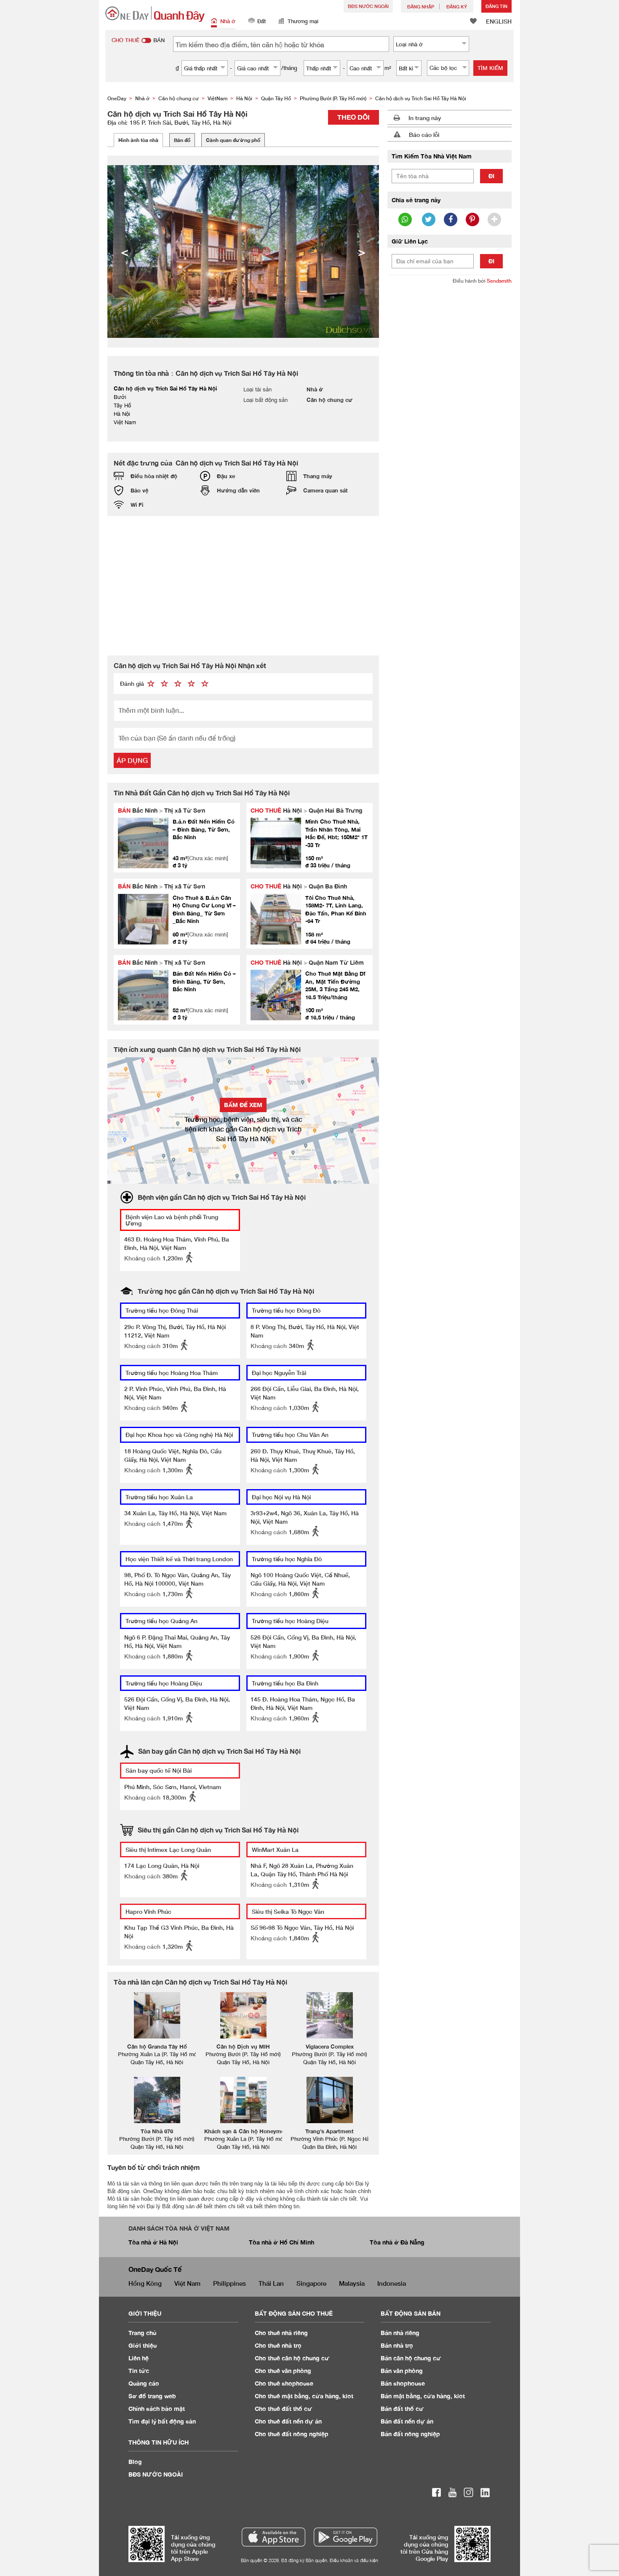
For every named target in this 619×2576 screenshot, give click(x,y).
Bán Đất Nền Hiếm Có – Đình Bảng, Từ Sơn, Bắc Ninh (204, 981)
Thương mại (303, 21)
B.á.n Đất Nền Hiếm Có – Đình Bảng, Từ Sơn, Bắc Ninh (204, 829)
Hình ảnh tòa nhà (138, 140)
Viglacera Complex (330, 2046)
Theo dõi (354, 117)
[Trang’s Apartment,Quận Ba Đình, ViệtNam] (330, 2100)
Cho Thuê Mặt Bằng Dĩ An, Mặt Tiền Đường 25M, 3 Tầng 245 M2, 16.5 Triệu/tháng (335, 985)
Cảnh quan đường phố (233, 140)
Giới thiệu (143, 2345)
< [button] (125, 251)
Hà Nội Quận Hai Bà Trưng (307, 810)
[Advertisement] (243, 586)
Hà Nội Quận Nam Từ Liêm (307, 962)
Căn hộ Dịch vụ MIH (243, 2046)
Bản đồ (182, 140)
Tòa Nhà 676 (157, 2131)
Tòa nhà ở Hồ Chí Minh (281, 2242)
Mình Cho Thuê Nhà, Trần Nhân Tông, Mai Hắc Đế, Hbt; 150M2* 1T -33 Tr (336, 833)
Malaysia (352, 2283)
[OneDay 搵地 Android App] (346, 2537)
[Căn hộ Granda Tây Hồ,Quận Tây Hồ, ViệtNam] (157, 2015)
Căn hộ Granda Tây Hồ (157, 2046)
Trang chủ (143, 2333)
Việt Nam (187, 2283)
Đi (491, 176)
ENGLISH (499, 21)
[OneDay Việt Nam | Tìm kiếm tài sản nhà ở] (155, 14)
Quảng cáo (144, 2383)
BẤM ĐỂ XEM (243, 1105)
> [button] (362, 251)
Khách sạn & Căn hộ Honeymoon (248, 2131)
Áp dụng (132, 760)
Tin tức (139, 2371)
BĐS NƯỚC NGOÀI (368, 6)
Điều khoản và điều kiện (354, 2560)
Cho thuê (281, 2333)
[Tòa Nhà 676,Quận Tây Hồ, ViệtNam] (157, 2100)
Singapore (311, 2283)
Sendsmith (499, 281)
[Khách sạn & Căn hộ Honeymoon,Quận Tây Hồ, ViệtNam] (243, 2100)
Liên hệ (139, 2358)
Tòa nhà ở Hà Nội (153, 2242)
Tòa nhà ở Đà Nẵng (397, 2242)
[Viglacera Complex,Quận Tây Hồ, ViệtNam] (330, 2015)
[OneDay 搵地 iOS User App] (273, 2537)
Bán (400, 2333)
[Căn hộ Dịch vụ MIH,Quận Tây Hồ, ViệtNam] (243, 2015)
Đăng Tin (496, 6)
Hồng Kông (145, 2283)
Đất (261, 21)
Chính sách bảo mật (157, 2409)
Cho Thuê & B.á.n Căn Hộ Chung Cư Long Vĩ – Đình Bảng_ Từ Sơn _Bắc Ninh (204, 909)
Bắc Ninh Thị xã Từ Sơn (161, 810)
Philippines (229, 2283)
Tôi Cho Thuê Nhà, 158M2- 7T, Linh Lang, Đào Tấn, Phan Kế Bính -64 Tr (336, 909)
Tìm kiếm (490, 68)
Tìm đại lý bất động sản (162, 2421)
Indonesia (392, 2283)
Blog (135, 2462)
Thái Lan (271, 2283)
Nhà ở (228, 21)
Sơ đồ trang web (152, 2396)
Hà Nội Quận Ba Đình (299, 886)
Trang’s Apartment (330, 2131)
